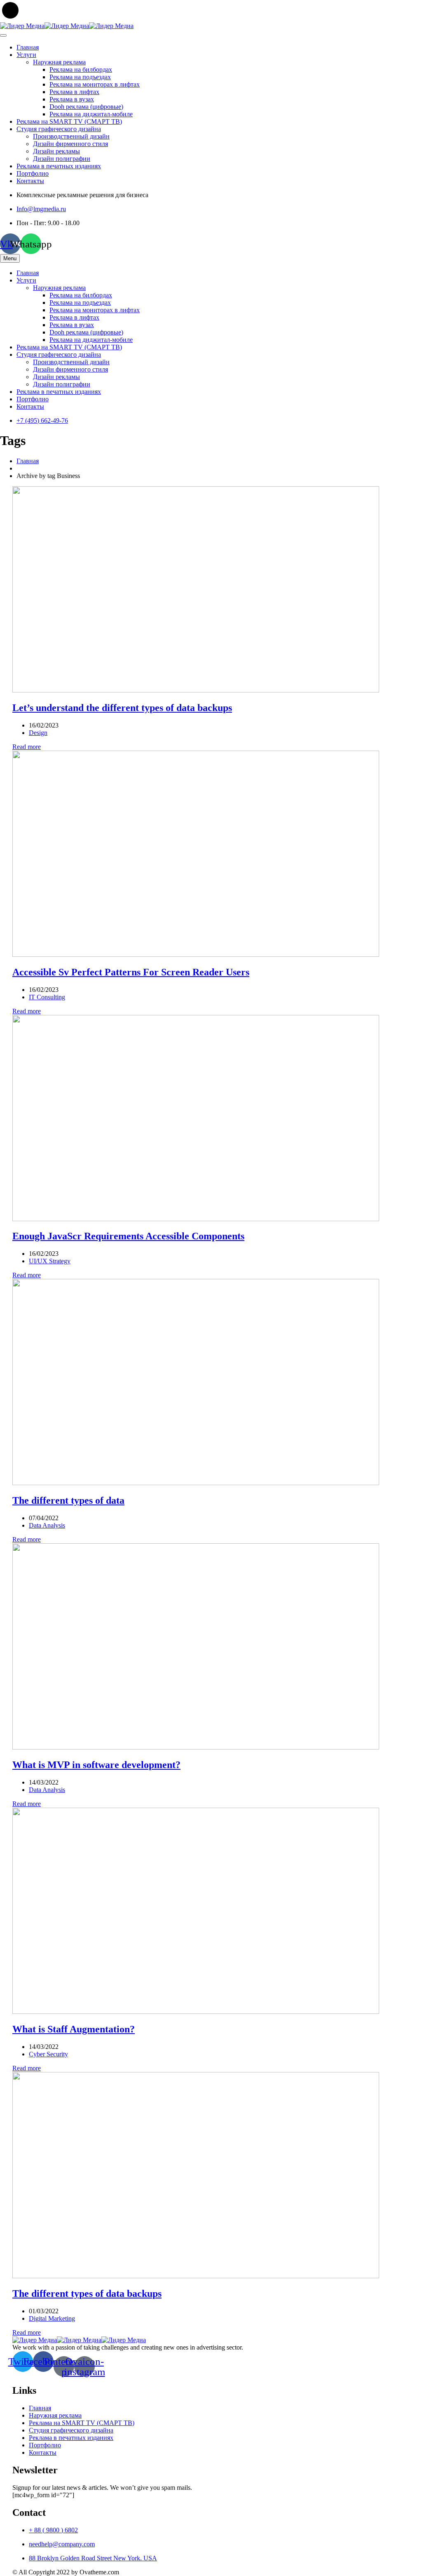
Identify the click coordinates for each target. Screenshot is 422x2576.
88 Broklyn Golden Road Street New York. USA (93, 2558)
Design (38, 733)
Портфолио (33, 173)
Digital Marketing (52, 2318)
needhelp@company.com (62, 2544)
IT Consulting (47, 997)
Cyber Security (48, 2054)
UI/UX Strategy (50, 1261)
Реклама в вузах (72, 99)
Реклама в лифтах (74, 92)
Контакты (30, 181)
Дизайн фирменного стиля (70, 144)
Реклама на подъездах (80, 77)
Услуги (26, 55)
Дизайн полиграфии (62, 159)
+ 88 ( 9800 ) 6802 (53, 2530)
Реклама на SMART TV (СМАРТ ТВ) (69, 121)
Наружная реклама (59, 62)
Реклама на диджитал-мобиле (91, 114)
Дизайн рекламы (56, 151)
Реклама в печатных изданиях (59, 166)
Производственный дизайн (71, 136)
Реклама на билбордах (81, 69)
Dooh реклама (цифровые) (86, 107)
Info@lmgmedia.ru (41, 209)
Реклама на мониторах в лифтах (95, 84)
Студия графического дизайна (59, 129)
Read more (27, 747)
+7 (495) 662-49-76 (42, 420)
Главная (28, 47)
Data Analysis (47, 1525)
